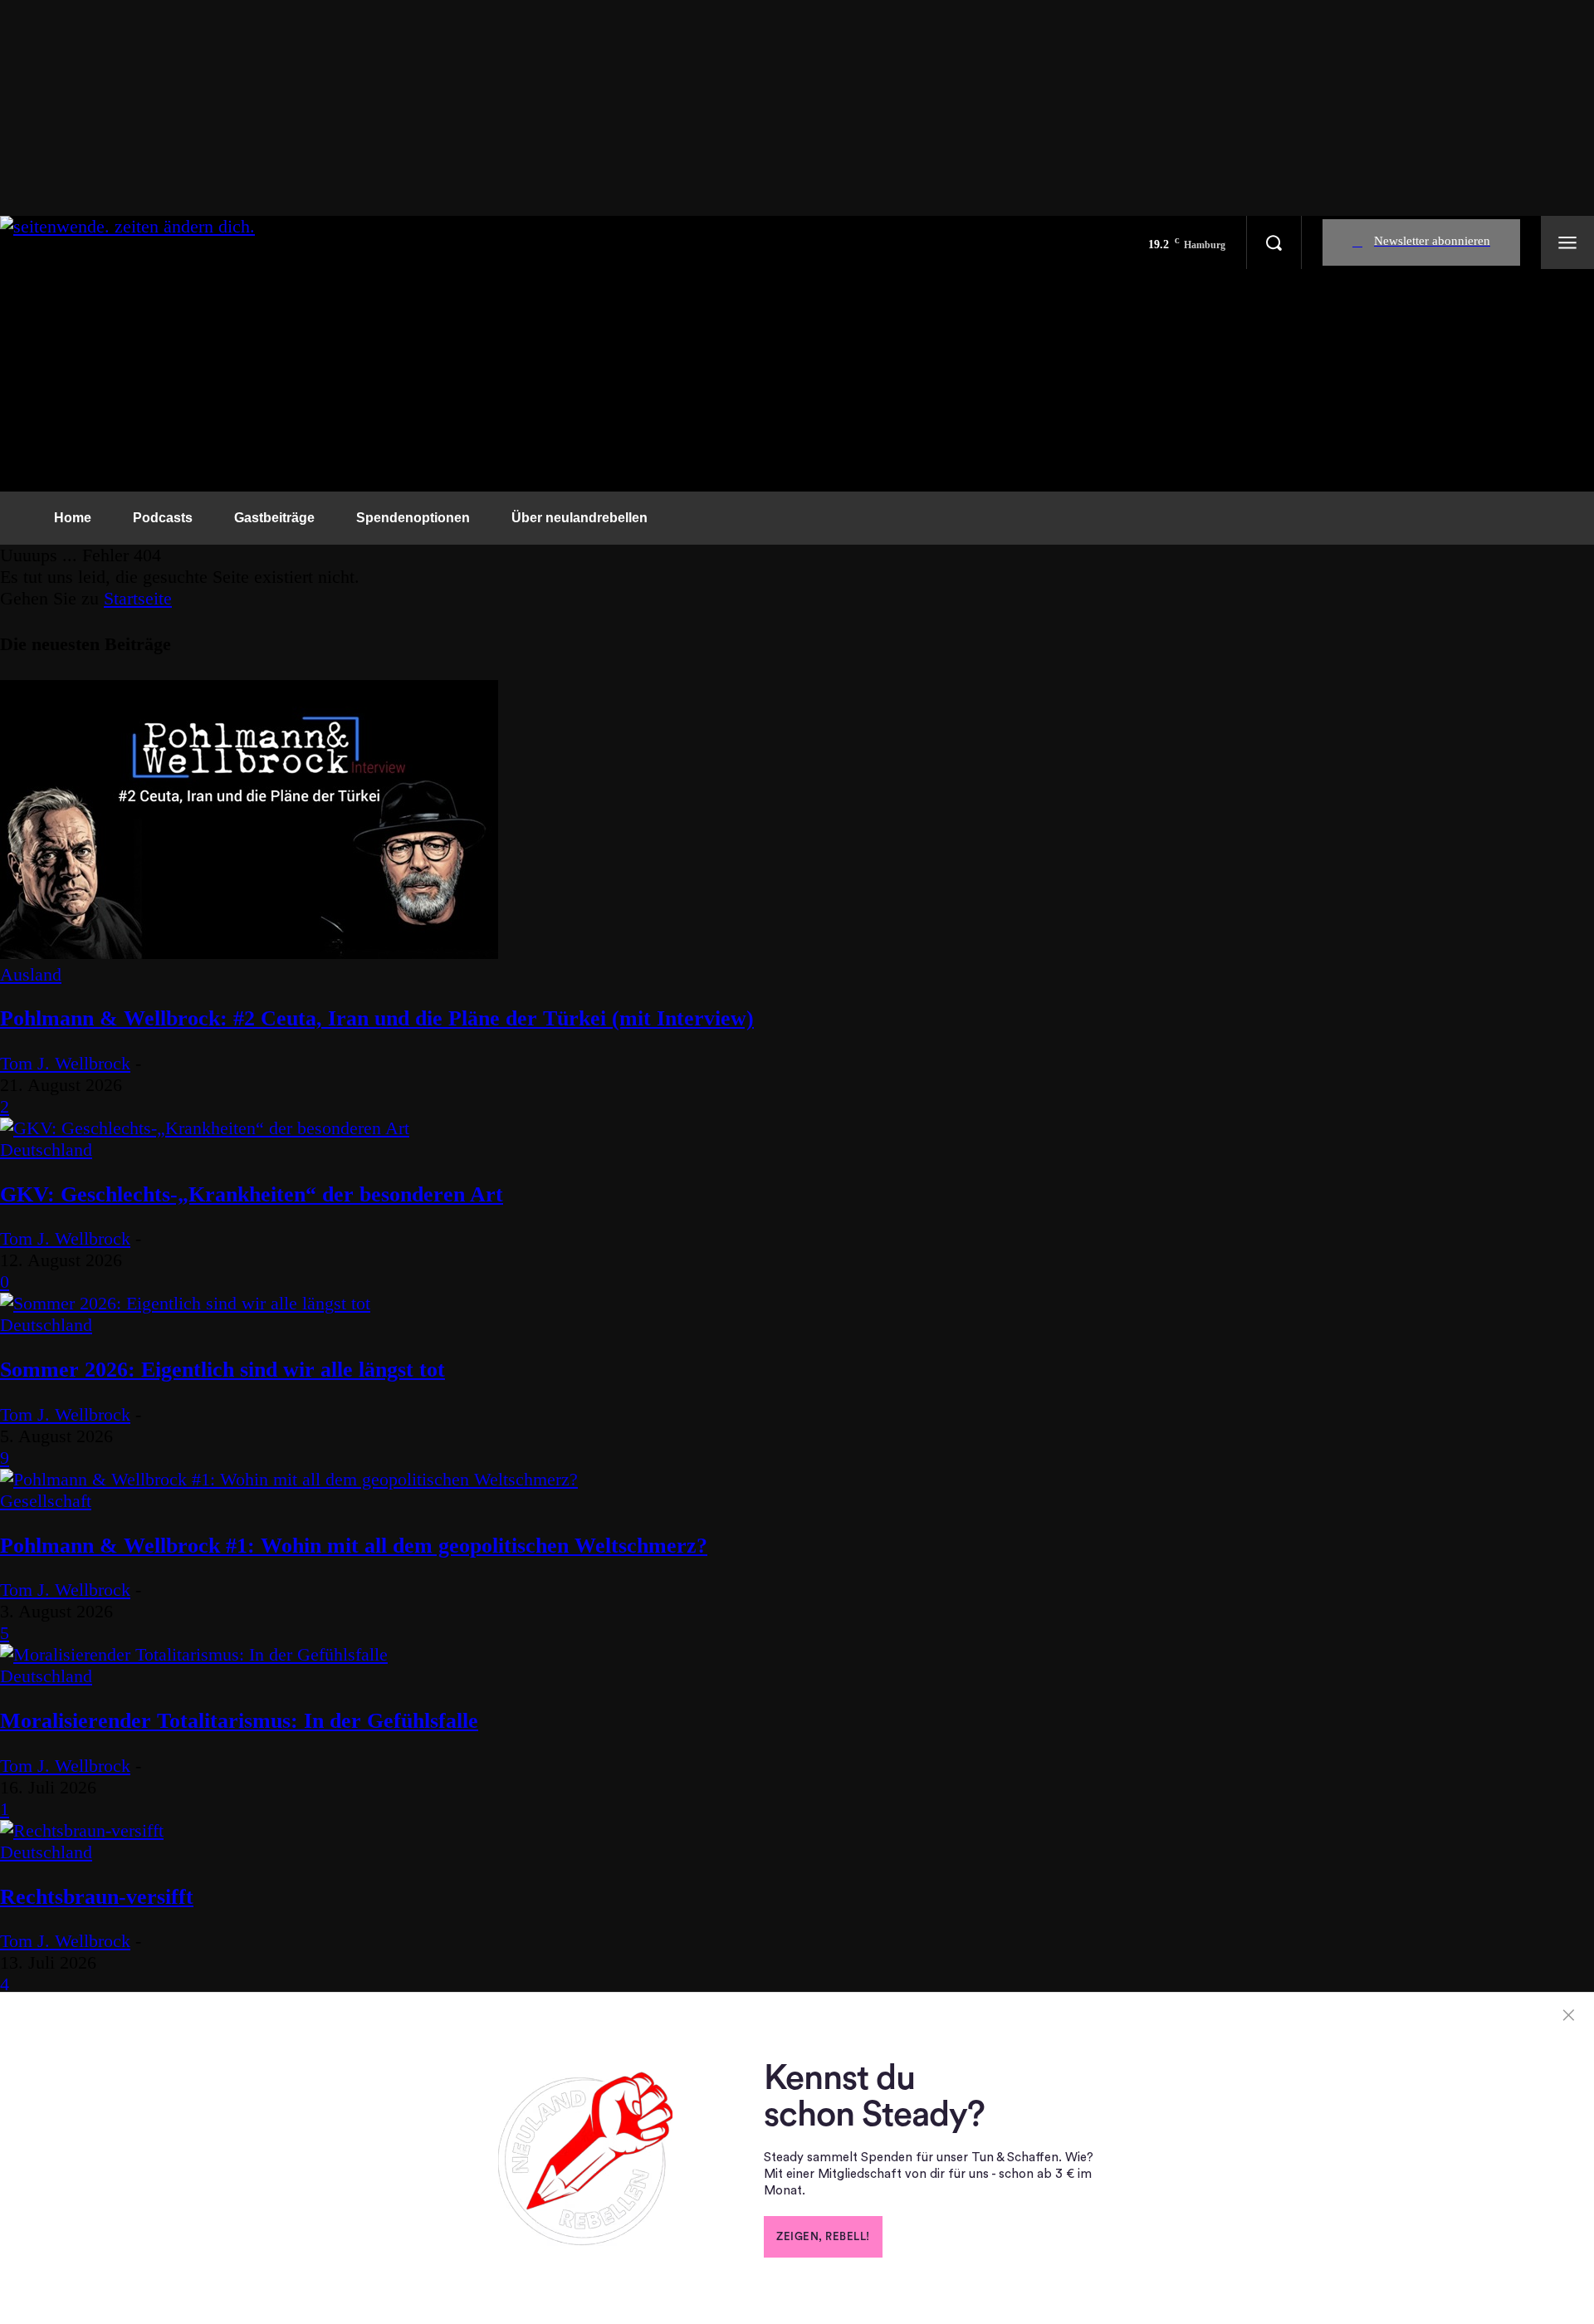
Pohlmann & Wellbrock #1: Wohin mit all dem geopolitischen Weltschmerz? (354, 1546)
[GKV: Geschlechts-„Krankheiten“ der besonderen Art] (205, 1128)
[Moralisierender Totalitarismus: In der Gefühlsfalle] (194, 1654)
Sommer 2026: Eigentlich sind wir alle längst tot (222, 1370)
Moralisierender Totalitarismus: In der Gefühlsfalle (239, 1721)
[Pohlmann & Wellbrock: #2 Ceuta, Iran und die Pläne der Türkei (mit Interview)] (249, 953)
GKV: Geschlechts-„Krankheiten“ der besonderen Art (252, 1194)
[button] (1274, 242)
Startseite (138, 598)
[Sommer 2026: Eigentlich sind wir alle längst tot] (185, 1303)
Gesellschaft (46, 1501)
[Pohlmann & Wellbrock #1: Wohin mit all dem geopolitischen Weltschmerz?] (289, 1479)
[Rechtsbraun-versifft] (82, 1830)
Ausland (31, 974)
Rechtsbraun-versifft (97, 1897)
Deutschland (46, 1150)
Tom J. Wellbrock (65, 1063)
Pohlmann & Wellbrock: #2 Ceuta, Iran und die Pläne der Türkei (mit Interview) (377, 1018)
